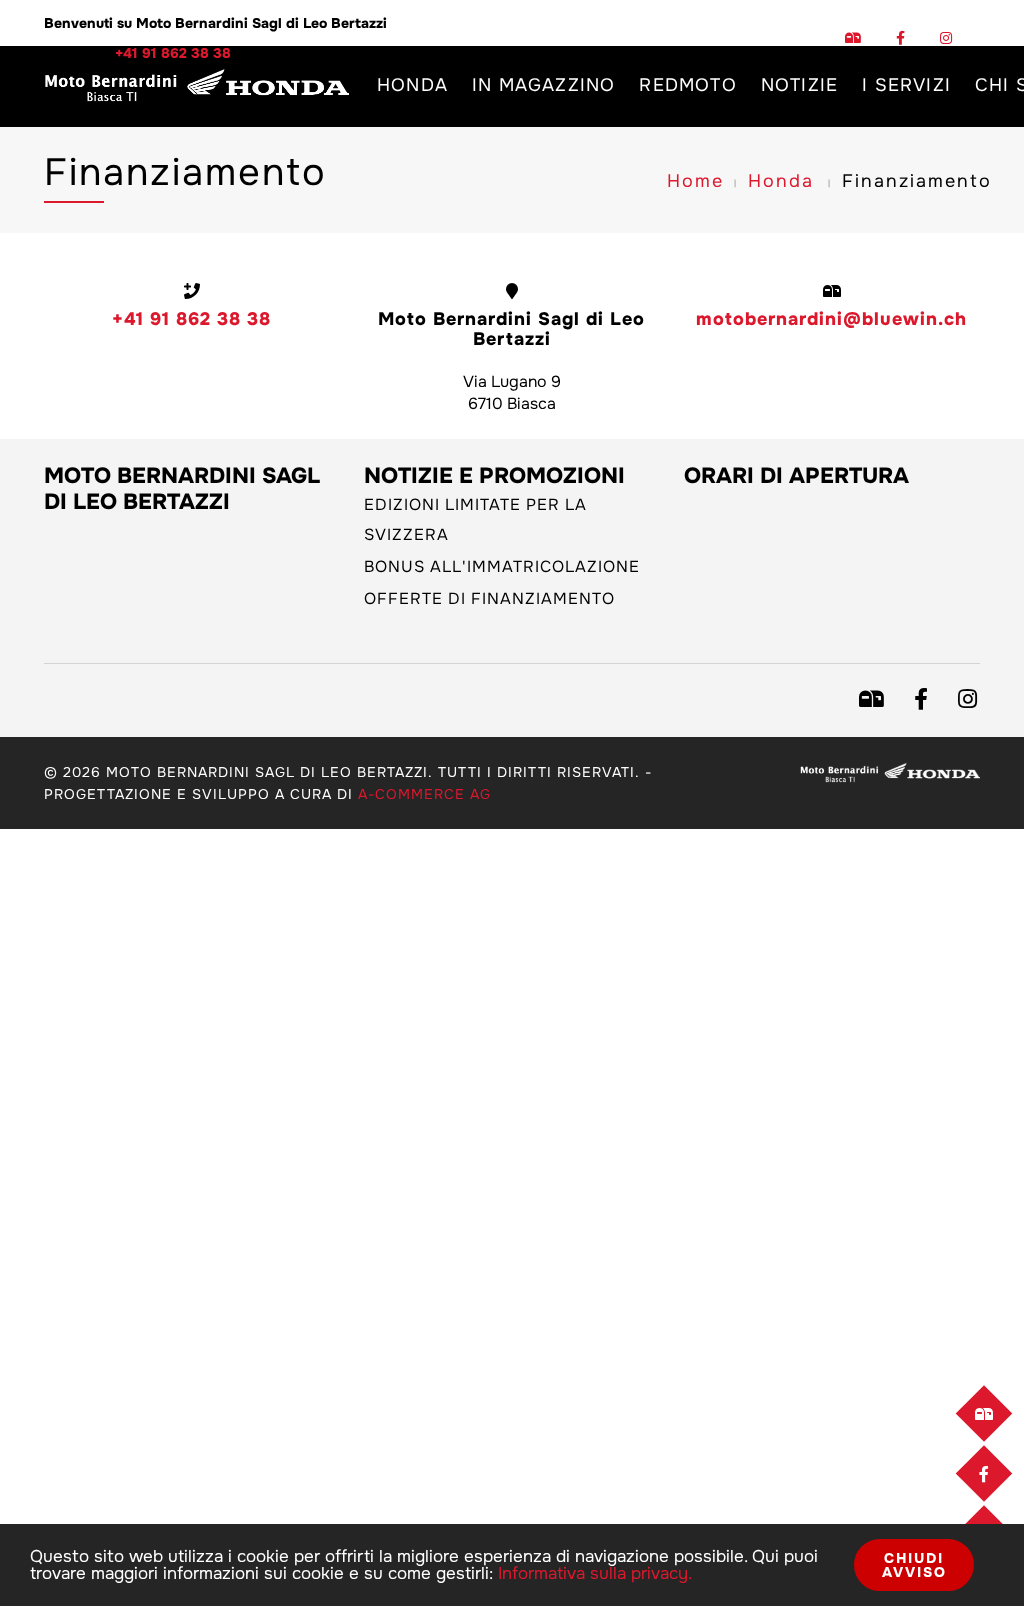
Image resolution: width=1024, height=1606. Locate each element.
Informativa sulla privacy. (595, 1573)
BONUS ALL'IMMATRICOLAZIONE (502, 566)
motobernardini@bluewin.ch (831, 319)
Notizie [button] (799, 85)
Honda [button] (412, 85)
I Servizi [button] (906, 85)
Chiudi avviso (914, 1565)
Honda (781, 181)
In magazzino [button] (543, 85)
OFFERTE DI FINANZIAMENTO (489, 598)
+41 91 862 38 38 (191, 319)
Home (695, 181)
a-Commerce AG (424, 794)
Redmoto (687, 85)
